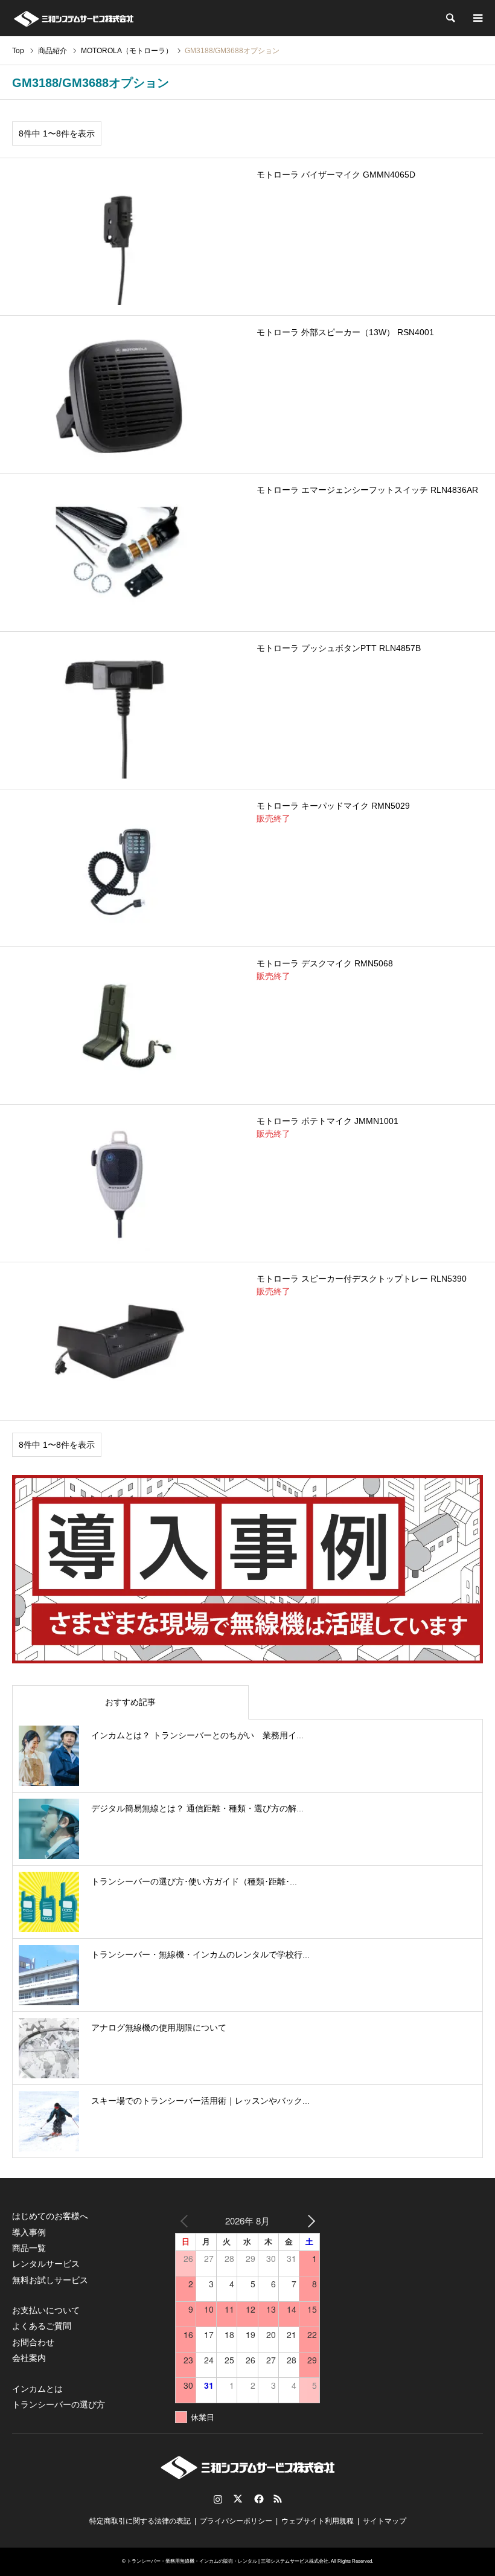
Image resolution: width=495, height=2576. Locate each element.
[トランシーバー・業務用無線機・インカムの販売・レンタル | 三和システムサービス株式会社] (73, 18)
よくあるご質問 (42, 2326)
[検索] (450, 18)
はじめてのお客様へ (50, 2216)
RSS (278, 2499)
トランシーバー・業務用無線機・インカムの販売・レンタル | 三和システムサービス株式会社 (228, 2561)
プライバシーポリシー (236, 2521)
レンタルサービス (46, 2264)
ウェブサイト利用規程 (318, 2521)
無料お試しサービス (50, 2280)
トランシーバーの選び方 (59, 2404)
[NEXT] (308, 2221)
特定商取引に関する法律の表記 (140, 2521)
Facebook (258, 2499)
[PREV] (187, 2221)
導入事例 (29, 2232)
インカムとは (37, 2389)
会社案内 (29, 2358)
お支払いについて (46, 2310)
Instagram (218, 2499)
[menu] (477, 18)
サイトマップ (385, 2521)
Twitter (238, 2499)
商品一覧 (29, 2248)
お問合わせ (33, 2342)
